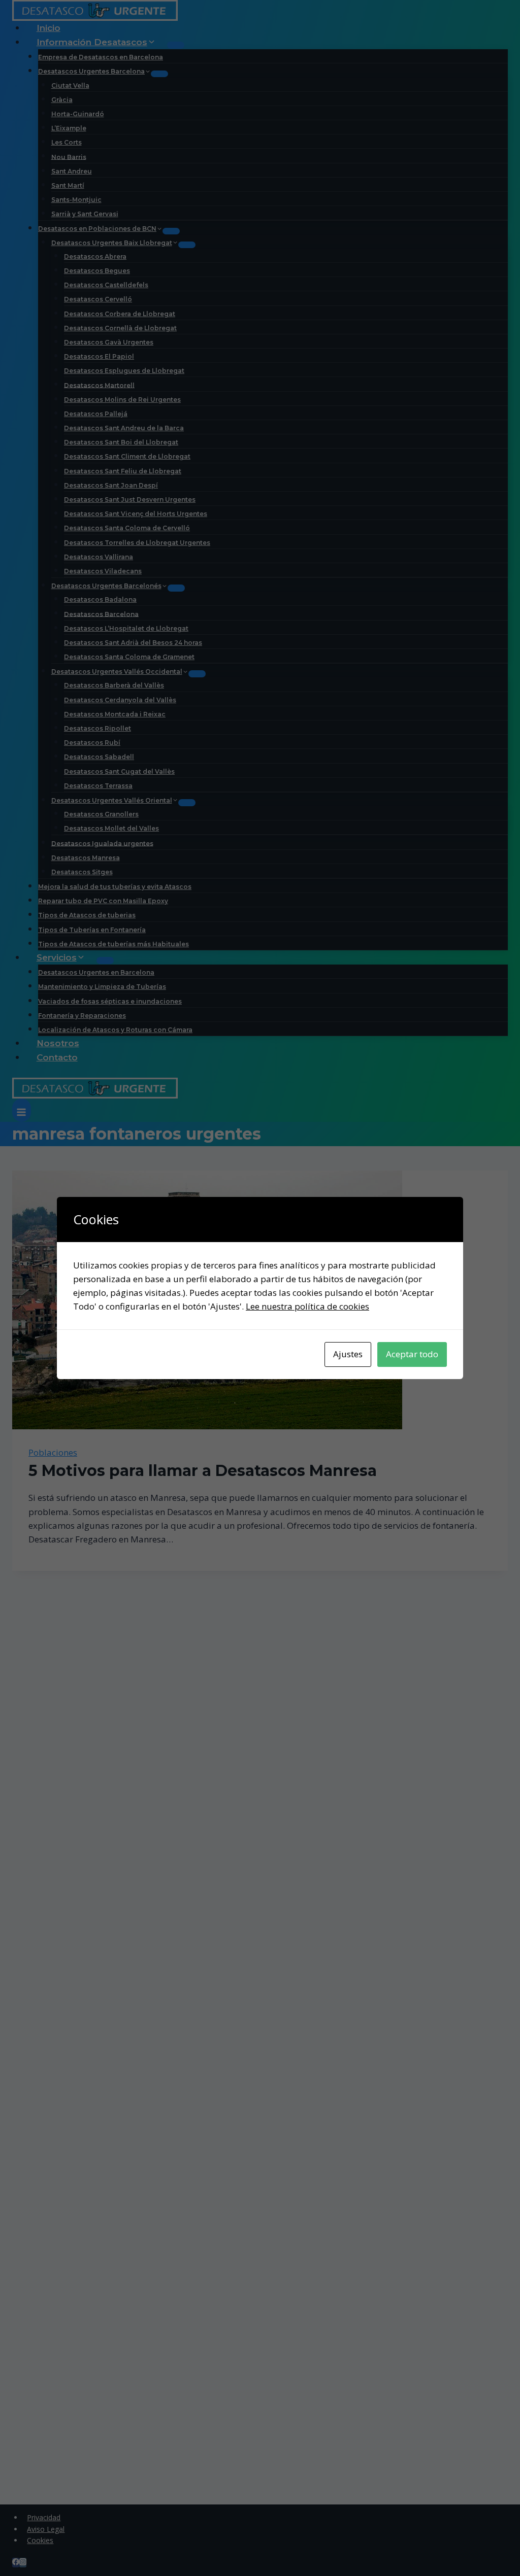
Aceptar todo (412, 1354)
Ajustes (348, 1354)
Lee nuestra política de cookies (307, 1306)
